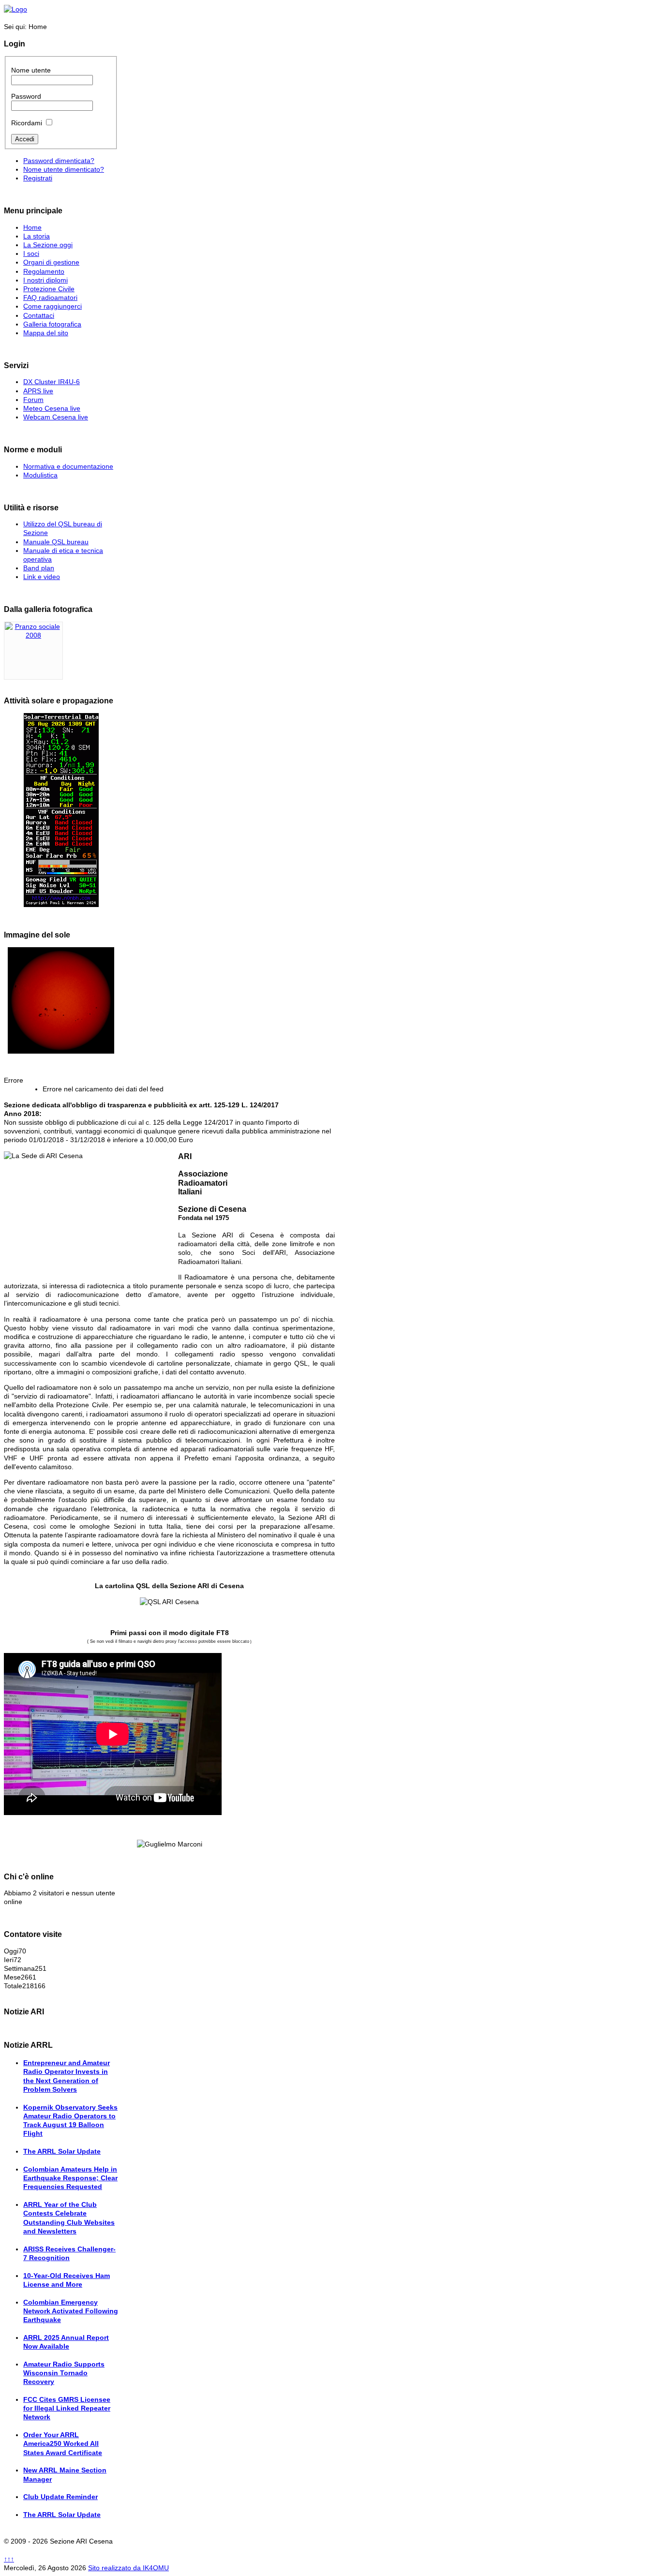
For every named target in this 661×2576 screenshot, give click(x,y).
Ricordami (27, 123)
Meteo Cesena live (52, 408)
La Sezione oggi (48, 245)
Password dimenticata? (59, 161)
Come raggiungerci (53, 306)
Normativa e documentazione (68, 466)
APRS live (38, 391)
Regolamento (44, 271)
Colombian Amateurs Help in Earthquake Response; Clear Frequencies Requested (70, 2178)
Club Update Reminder (60, 2497)
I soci (31, 253)
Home (32, 227)
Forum (33, 400)
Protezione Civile (49, 289)
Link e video (42, 577)
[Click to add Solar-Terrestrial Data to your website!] (61, 810)
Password (26, 96)
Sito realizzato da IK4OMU (128, 2568)
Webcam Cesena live (56, 417)
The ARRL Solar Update (62, 2151)
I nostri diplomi (45, 280)
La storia (37, 236)
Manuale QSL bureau (56, 542)
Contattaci (39, 315)
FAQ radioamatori (50, 298)
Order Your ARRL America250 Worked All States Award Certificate (63, 2443)
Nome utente (31, 70)
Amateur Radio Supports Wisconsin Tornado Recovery (64, 2373)
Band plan (39, 568)
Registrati (38, 178)
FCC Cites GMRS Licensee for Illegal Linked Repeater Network (67, 2408)
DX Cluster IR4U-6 (52, 382)
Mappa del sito (46, 333)
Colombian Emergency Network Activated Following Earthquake (71, 2311)
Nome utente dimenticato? (64, 169)
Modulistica (40, 475)
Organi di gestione (51, 262)
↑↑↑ (9, 2559)
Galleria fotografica (52, 324)
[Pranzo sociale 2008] (33, 635)
